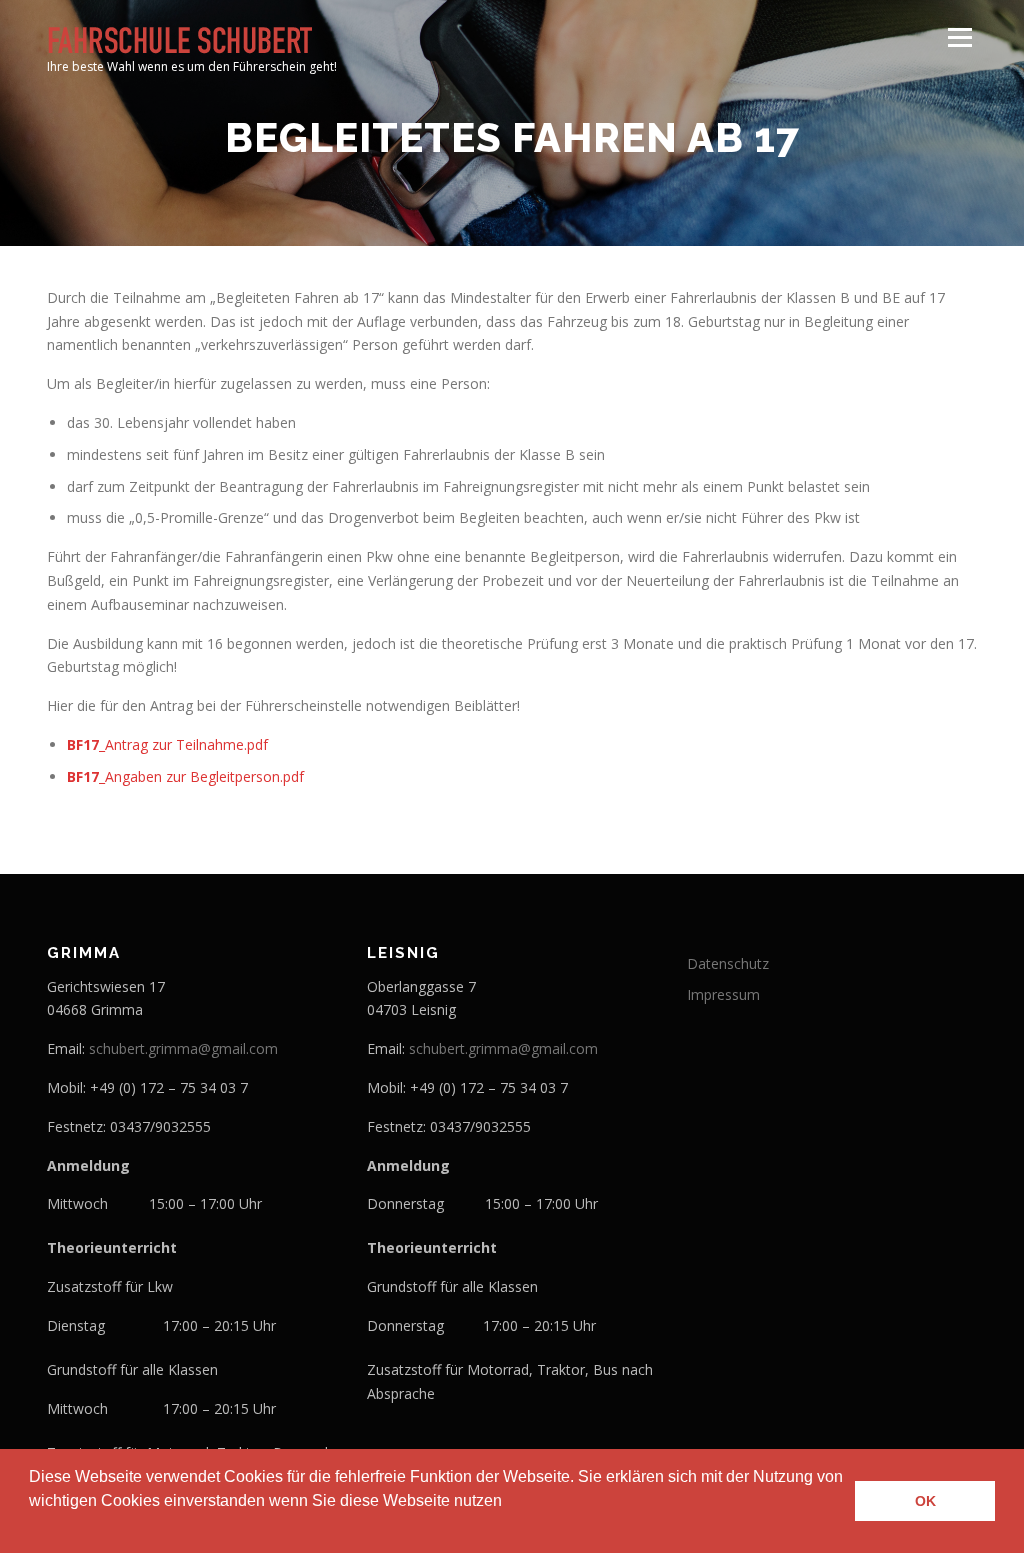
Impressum (723, 994)
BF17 (83, 744)
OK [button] (925, 1501)
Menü (959, 37)
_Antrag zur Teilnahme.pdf (183, 744)
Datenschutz (728, 963)
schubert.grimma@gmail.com (183, 1048)
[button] (32, 1527)
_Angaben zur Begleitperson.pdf (201, 776)
